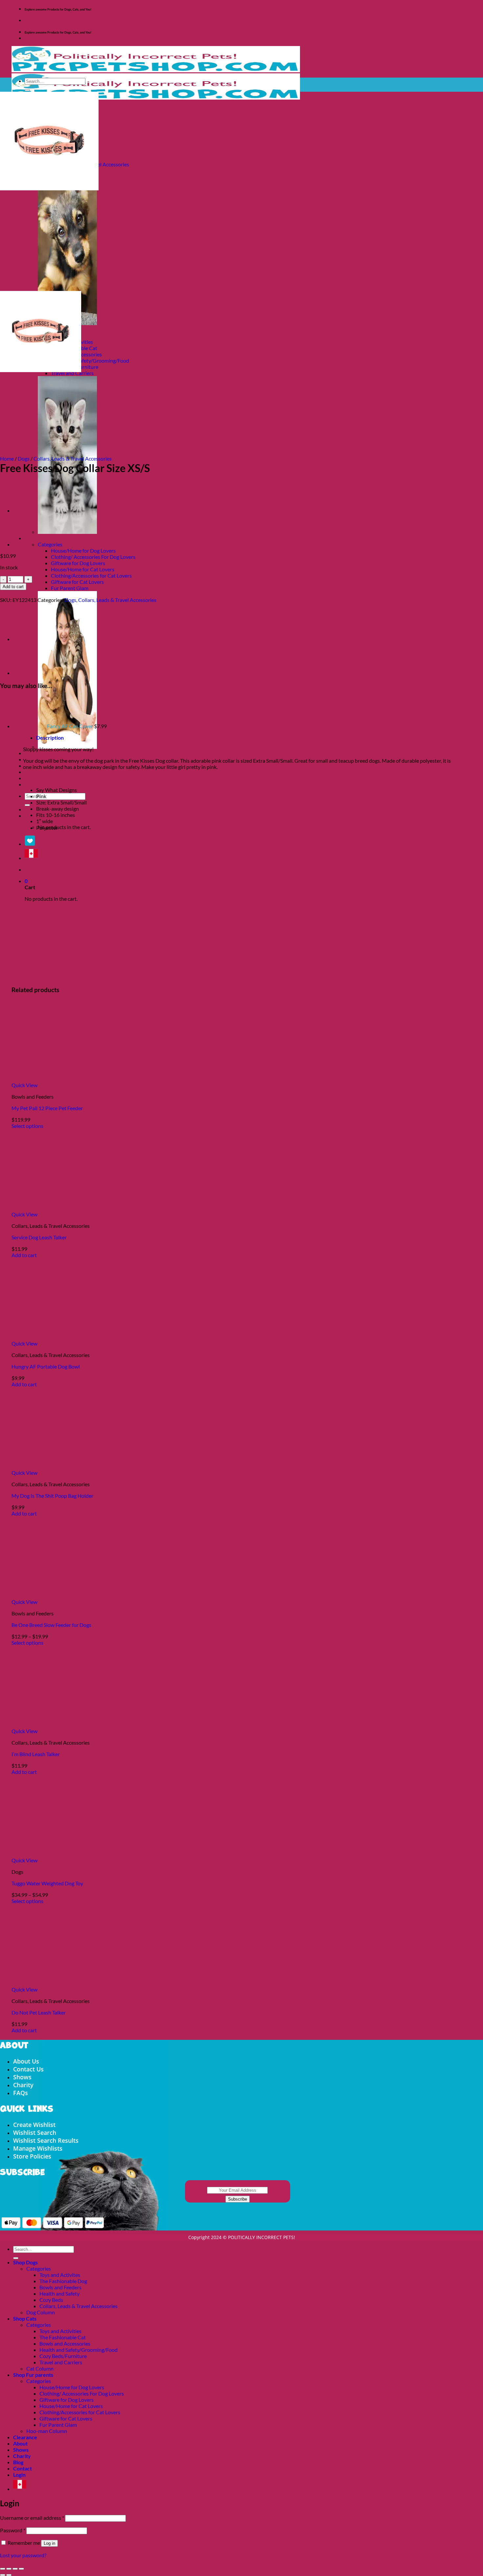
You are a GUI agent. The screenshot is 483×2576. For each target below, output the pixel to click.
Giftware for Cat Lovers (77, 582)
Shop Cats (25, 2318)
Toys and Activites (60, 2275)
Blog (30, 778)
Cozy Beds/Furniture (63, 2356)
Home (7, 458)
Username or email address (32, 2518)
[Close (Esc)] (21, 2569)
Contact (34, 784)
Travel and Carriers (61, 2362)
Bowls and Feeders (60, 2287)
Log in (49, 2543)
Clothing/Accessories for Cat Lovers (91, 575)
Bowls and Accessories (65, 2343)
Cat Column (40, 2368)
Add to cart (13, 587)
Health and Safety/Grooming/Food (90, 360)
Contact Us (28, 2069)
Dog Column (41, 2312)
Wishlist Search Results (46, 2140)
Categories (50, 544)
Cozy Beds (51, 2300)
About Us (26, 2061)
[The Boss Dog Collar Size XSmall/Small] (30, 510)
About (20, 2443)
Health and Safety (59, 2293)
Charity (34, 772)
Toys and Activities (60, 2331)
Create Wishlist (34, 2125)
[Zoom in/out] (3, 2569)
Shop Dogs (25, 2262)
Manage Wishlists (38, 2148)
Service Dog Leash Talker (39, 1237)
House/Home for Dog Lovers (83, 550)
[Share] (15, 2569)
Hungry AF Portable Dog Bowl (46, 1366)
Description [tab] (50, 738)
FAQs (21, 2093)
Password (13, 2530)
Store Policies (32, 2156)
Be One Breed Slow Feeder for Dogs (51, 1625)
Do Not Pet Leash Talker (39, 2012)
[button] (26, 815)
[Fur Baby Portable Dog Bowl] (30, 544)
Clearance (37, 753)
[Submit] (27, 805)
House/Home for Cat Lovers (83, 569)
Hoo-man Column (47, 2431)
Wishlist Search (35, 2133)
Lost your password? (23, 2555)
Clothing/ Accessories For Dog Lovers (93, 557)
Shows (22, 2077)
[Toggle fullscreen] (9, 2569)
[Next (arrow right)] (9, 2575)
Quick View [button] (24, 1085)
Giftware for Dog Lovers (78, 563)
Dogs (24, 458)
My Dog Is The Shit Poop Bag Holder (52, 1496)
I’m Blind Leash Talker (36, 1754)
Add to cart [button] (24, 1255)
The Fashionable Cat (63, 2337)
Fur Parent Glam (70, 588)
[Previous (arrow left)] (3, 2575)
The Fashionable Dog (63, 2281)
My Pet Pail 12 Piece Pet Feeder (47, 1108)
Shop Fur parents (33, 2375)
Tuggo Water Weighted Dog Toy (47, 1883)
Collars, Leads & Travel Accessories (73, 458)
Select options (27, 1126)
